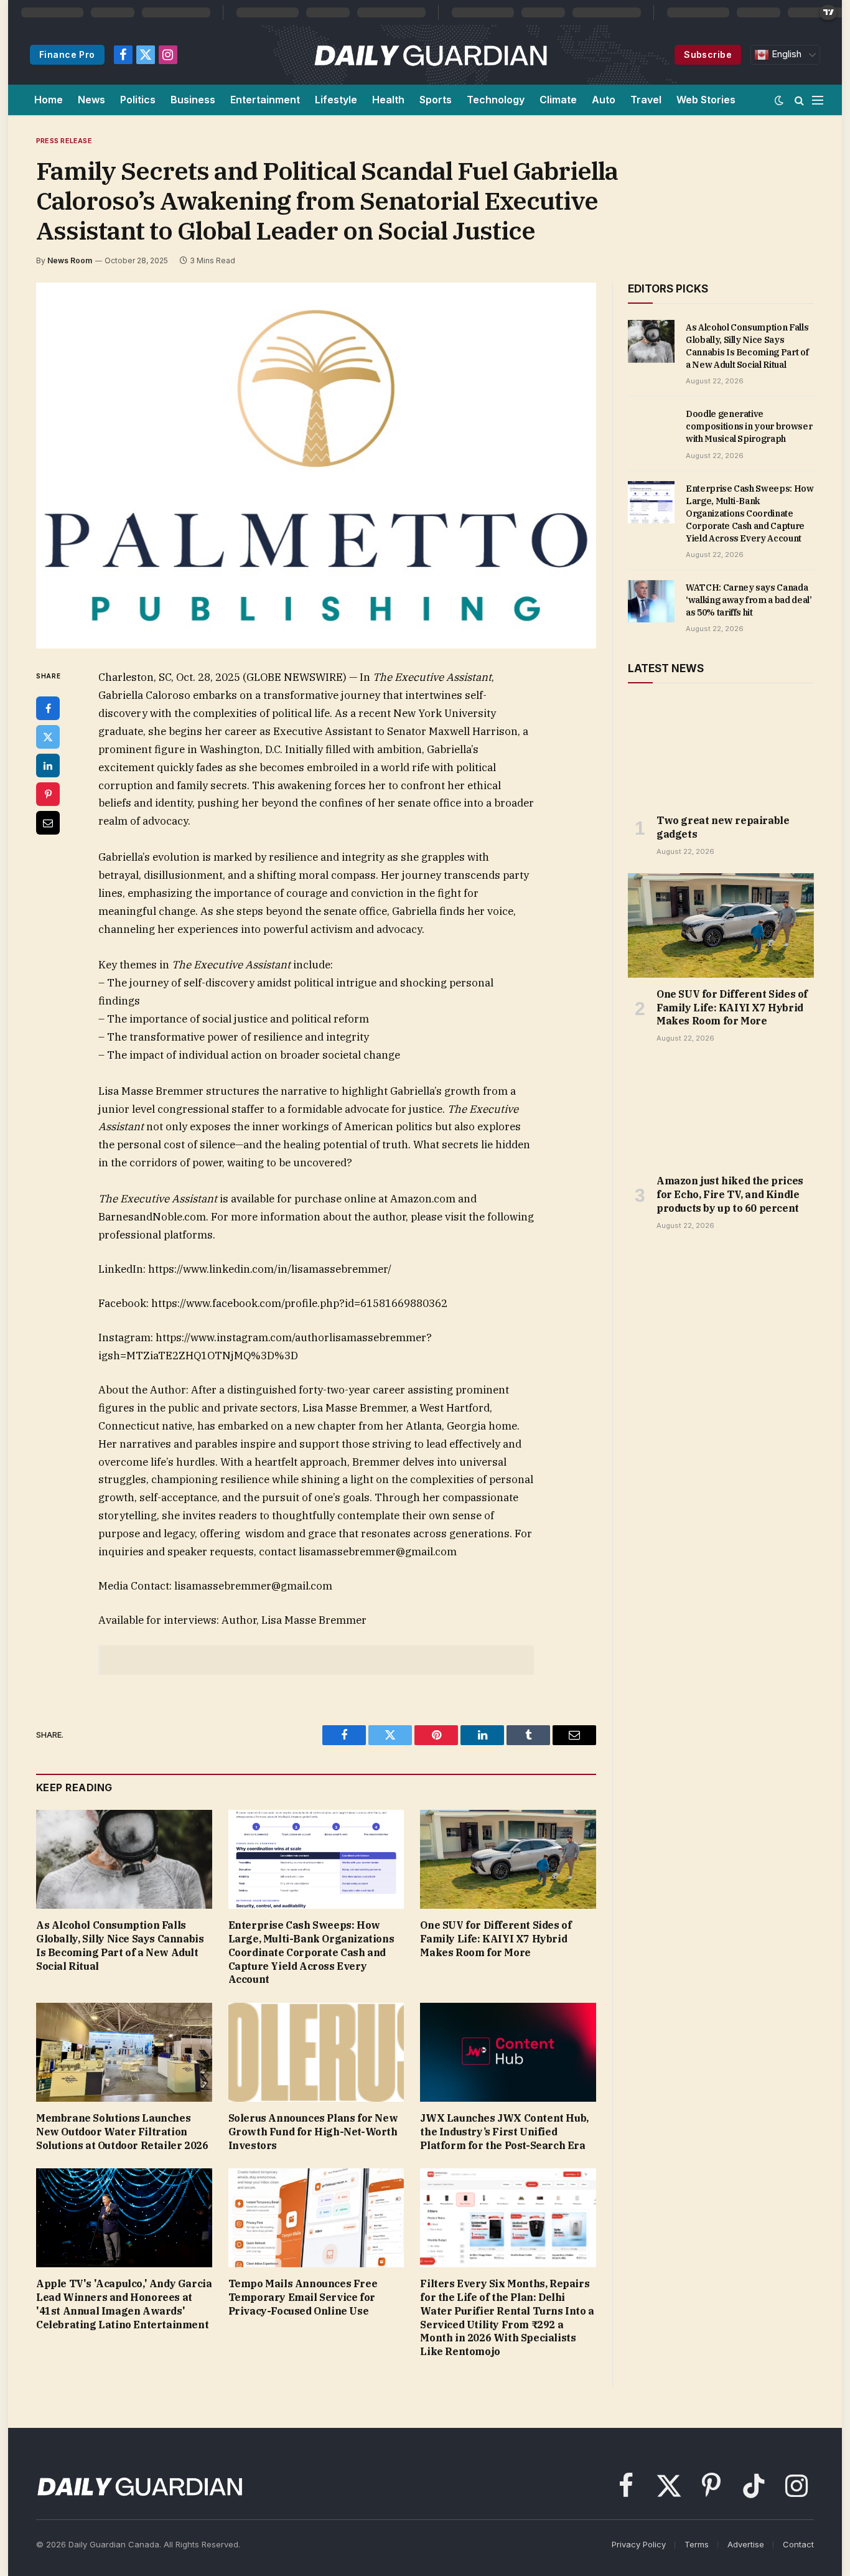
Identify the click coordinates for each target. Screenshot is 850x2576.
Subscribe (708, 54)
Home (49, 100)
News (91, 100)
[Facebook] (48, 708)
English (785, 54)
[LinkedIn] (48, 766)
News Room (70, 260)
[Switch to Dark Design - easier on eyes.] (779, 100)
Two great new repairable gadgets (723, 827)
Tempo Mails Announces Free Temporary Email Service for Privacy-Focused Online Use (303, 2297)
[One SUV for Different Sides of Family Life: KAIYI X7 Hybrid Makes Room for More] (508, 1859)
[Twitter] (48, 737)
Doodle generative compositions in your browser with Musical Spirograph (749, 426)
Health (388, 100)
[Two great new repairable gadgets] (721, 752)
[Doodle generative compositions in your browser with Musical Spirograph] (651, 428)
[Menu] (818, 100)
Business (193, 100)
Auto (604, 100)
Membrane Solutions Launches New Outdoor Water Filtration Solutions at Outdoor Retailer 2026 (122, 2132)
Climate (558, 100)
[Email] (48, 823)
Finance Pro (67, 54)
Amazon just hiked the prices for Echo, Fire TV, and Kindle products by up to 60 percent (730, 1194)
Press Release (64, 141)
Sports (436, 100)
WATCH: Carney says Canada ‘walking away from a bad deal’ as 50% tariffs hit (749, 600)
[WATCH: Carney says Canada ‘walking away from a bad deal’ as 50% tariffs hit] (651, 601)
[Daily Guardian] (431, 55)
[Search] (799, 100)
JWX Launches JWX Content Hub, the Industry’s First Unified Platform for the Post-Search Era (504, 2132)
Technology (496, 100)
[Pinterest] (48, 794)
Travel (646, 100)
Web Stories (706, 100)
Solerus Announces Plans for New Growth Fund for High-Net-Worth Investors (313, 2132)
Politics (138, 100)
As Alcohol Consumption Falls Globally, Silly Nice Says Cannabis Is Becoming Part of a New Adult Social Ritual (120, 1945)
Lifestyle (336, 100)
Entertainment (265, 100)
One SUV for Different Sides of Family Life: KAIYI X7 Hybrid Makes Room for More (496, 1939)
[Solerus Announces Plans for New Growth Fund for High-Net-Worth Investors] (316, 2052)
